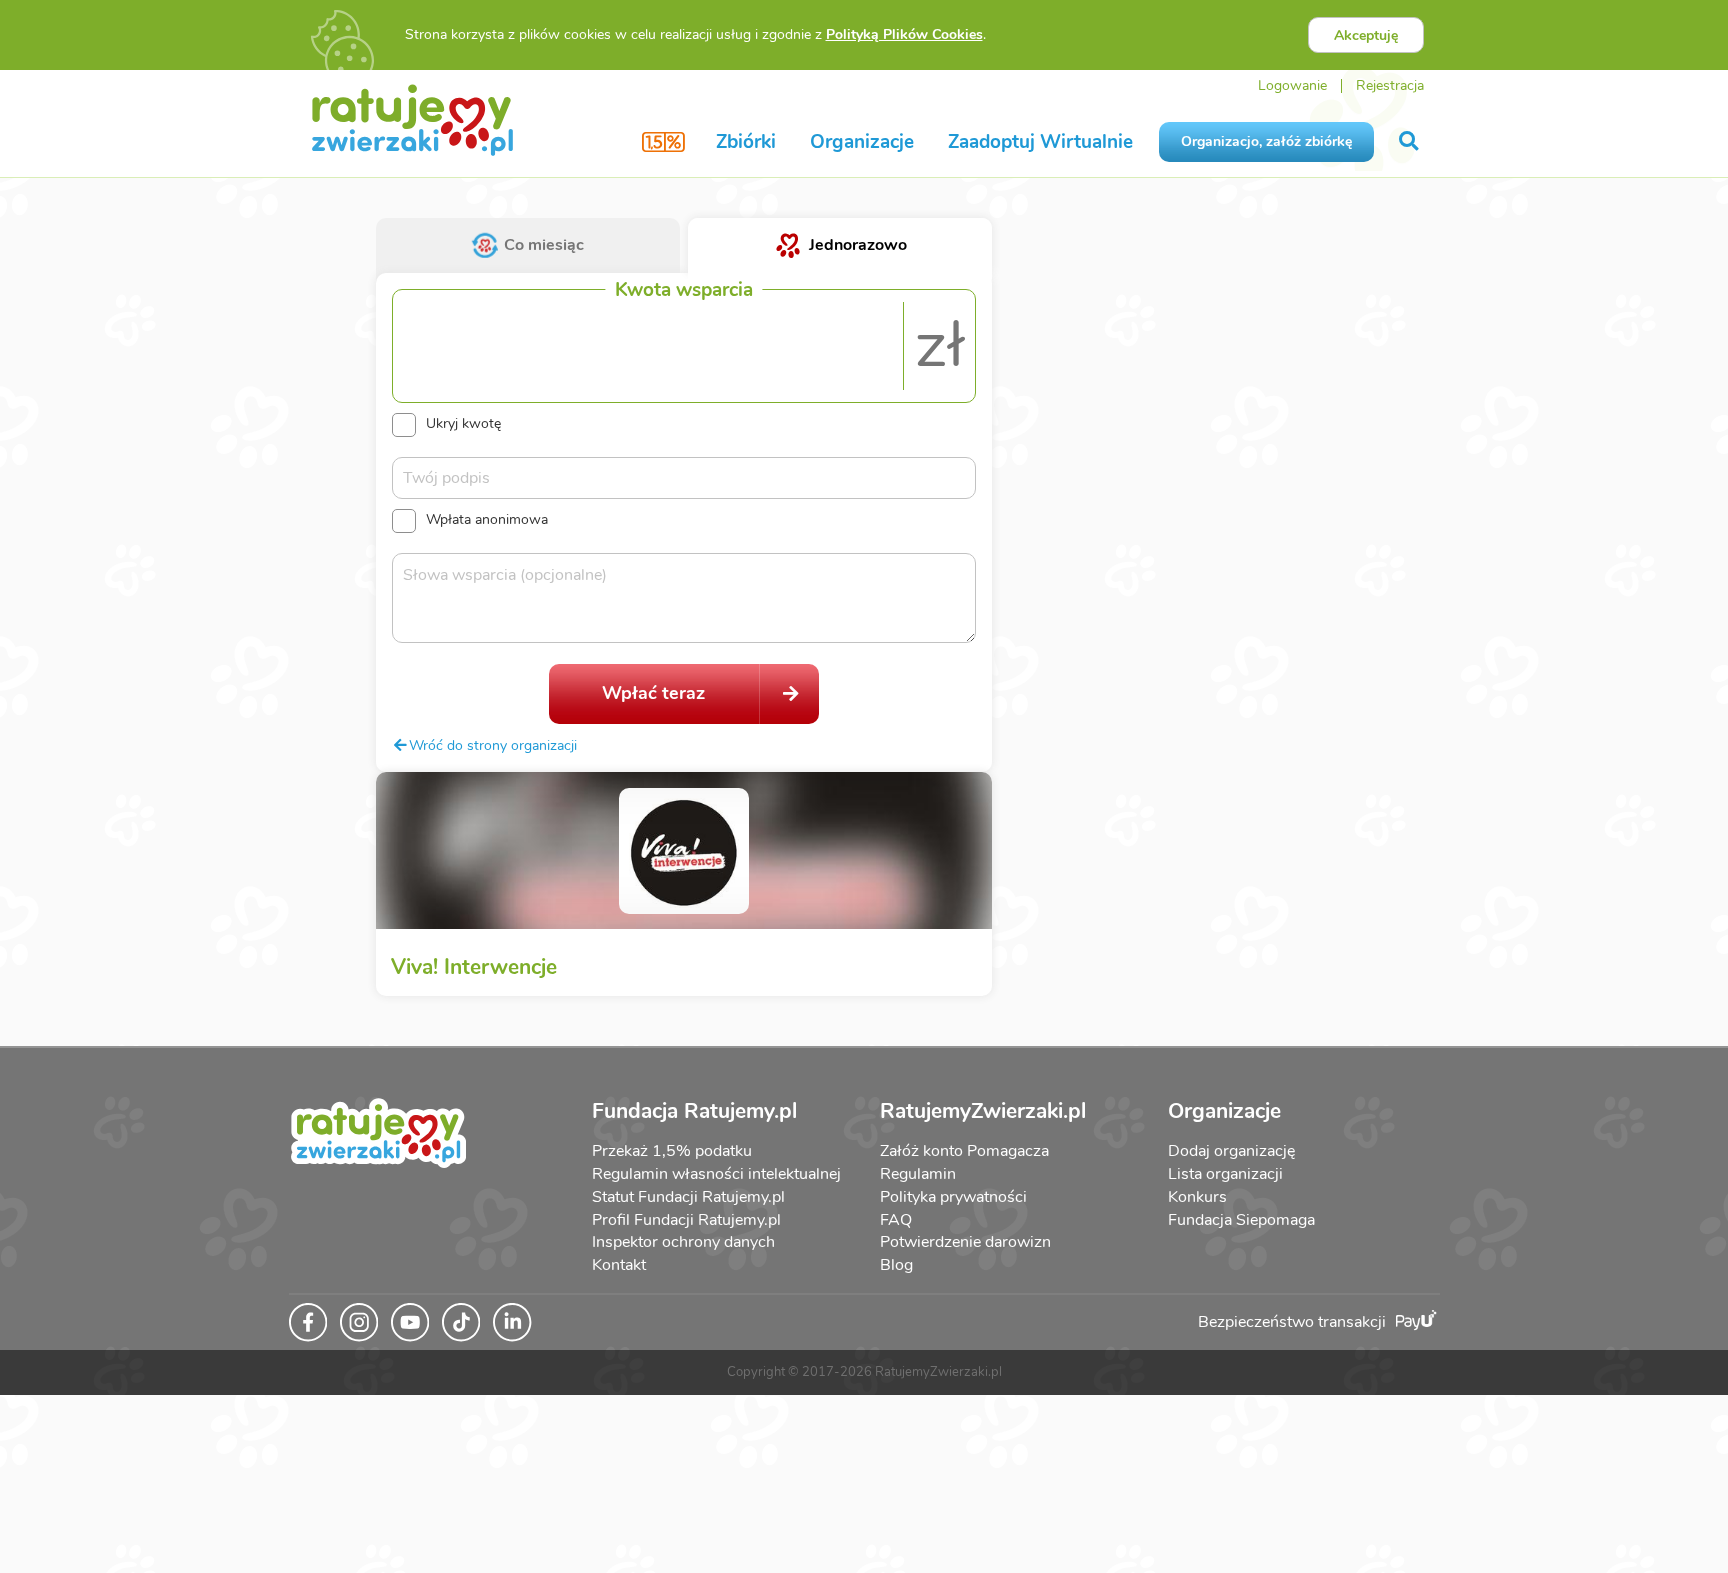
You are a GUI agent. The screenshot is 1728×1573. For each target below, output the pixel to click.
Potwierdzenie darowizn (965, 1242)
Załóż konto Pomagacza (964, 1151)
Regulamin (918, 1174)
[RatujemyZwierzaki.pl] (412, 119)
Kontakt (619, 1265)
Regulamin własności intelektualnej (716, 1174)
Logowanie (1292, 85)
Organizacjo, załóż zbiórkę (1266, 141)
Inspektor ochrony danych (683, 1242)
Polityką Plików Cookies (904, 34)
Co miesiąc (544, 245)
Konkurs (1197, 1197)
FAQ (896, 1220)
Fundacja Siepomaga (1241, 1220)
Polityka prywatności (953, 1197)
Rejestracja (1390, 85)
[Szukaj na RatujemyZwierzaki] (1410, 141)
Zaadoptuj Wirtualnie (1040, 142)
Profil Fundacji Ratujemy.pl (686, 1220)
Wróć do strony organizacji (493, 745)
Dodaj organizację (1231, 1151)
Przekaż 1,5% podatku (672, 1151)
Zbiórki (746, 142)
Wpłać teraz (653, 693)
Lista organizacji (1225, 1174)
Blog (896, 1265)
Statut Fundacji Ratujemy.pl (688, 1197)
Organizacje (862, 142)
